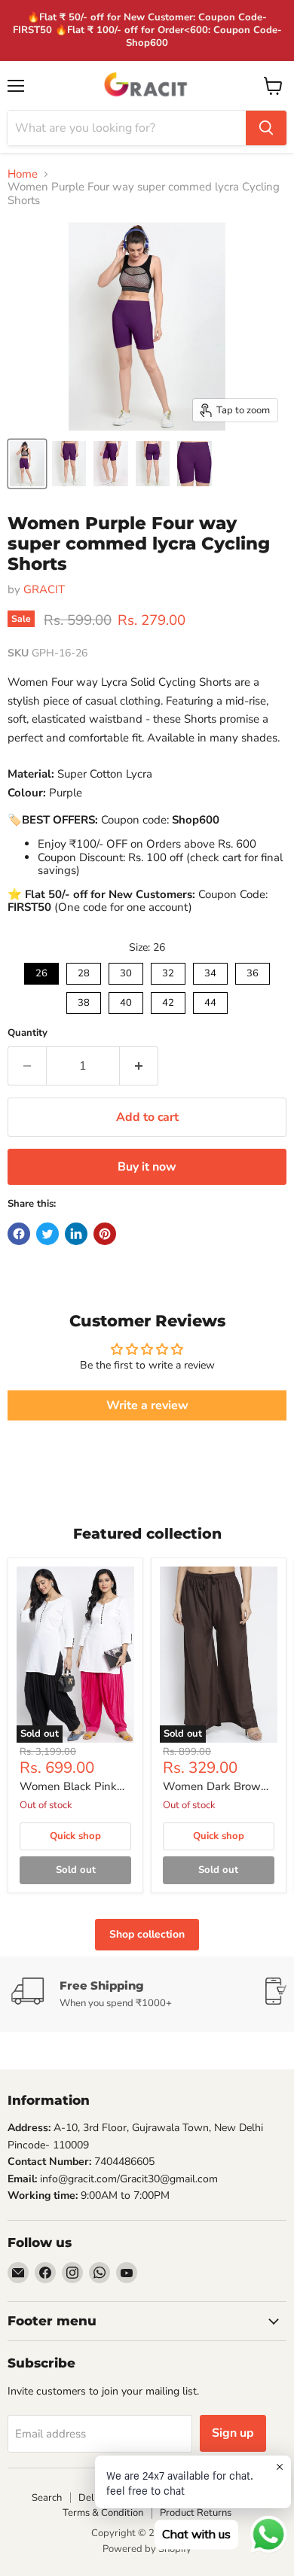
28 (84, 971)
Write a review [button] (147, 1405)
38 (84, 1001)
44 (210, 1001)
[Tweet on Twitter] (47, 1234)
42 (168, 1001)
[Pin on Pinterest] (105, 1234)
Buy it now (147, 1167)
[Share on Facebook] (19, 1234)
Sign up (233, 2433)
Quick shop (75, 1836)
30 (126, 971)
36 (253, 971)
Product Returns (196, 2513)
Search (47, 2498)
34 (210, 971)
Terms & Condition (103, 2513)
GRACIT (44, 589)
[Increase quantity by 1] (139, 1066)
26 (41, 971)
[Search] (266, 128)
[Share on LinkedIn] (76, 1234)
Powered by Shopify (147, 2549)
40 (126, 1001)
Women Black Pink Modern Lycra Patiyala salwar (68, 1787)
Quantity (28, 1033)
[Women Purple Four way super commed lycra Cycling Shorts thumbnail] (27, 464)
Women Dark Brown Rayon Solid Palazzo (215, 1787)
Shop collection (147, 1934)
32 (168, 971)
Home (23, 174)
